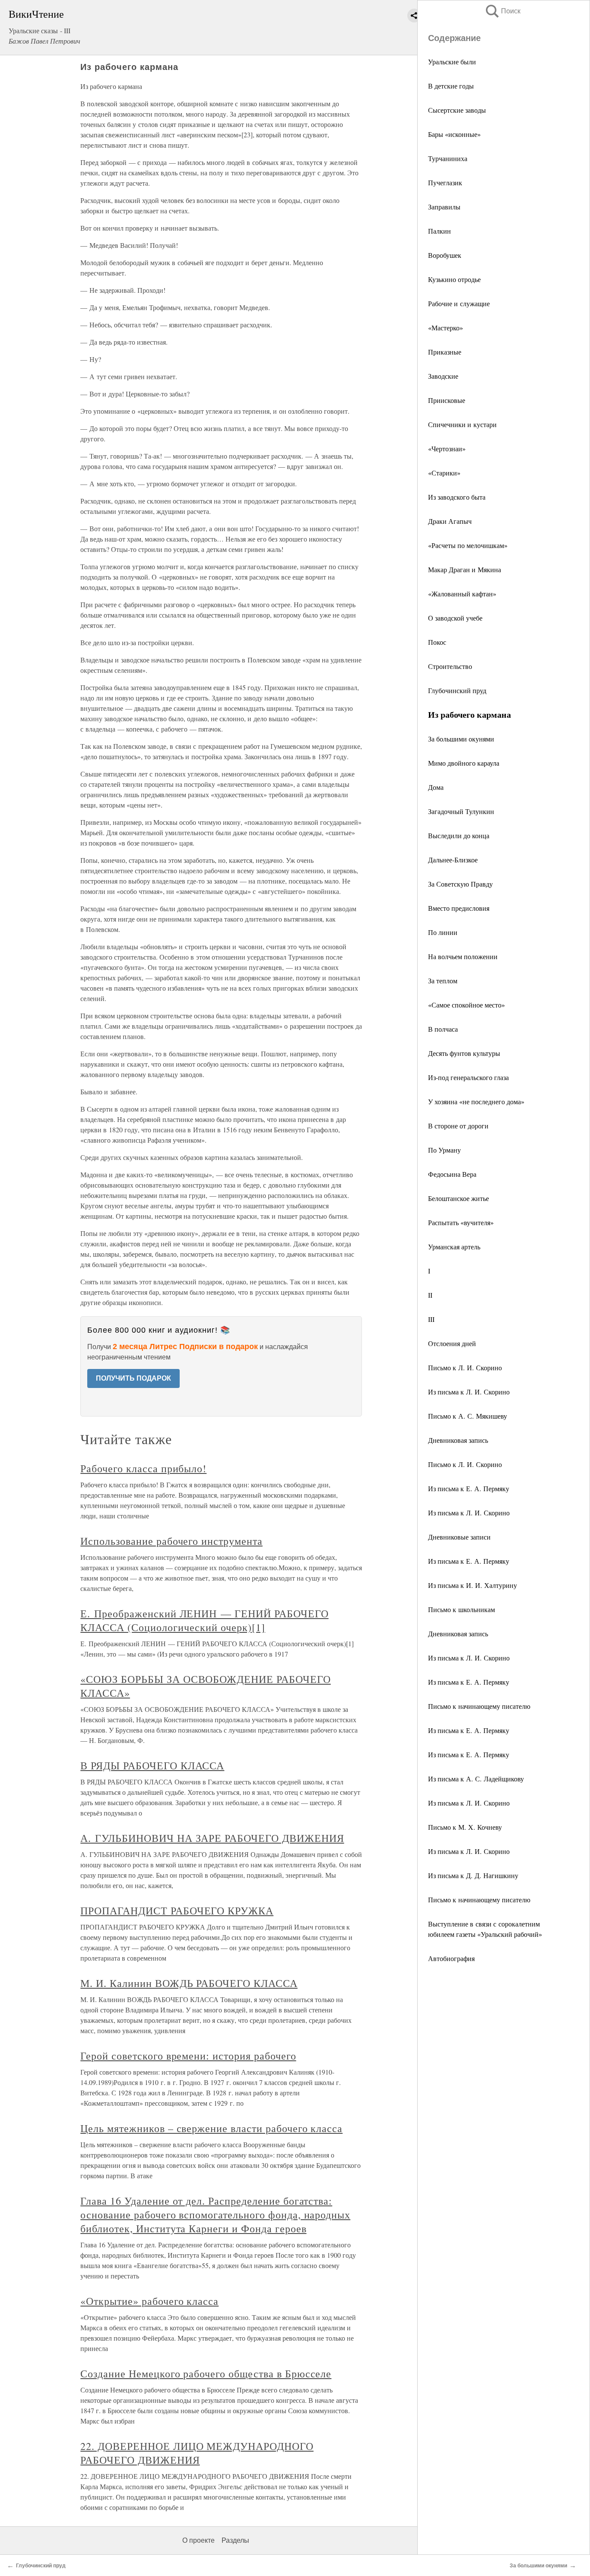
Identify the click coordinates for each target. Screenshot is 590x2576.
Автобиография (451, 1958)
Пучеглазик (445, 182)
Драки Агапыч (450, 521)
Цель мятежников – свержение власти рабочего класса (211, 2128)
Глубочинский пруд (457, 690)
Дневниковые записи (459, 1537)
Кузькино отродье (454, 279)
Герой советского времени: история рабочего (188, 2056)
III (431, 1319)
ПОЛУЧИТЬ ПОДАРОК (133, 1378)
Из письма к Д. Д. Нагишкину (473, 1875)
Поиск (502, 11)
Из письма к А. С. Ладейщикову (476, 1779)
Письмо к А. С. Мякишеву (468, 1416)
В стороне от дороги (458, 1126)
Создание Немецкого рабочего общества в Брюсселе (206, 2373)
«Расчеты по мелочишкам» (468, 545)
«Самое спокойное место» (466, 1005)
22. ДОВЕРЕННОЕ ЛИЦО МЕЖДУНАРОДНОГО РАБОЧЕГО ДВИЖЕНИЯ (197, 2453)
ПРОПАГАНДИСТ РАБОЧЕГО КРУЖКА (177, 1911)
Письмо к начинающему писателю (479, 1706)
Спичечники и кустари (462, 424)
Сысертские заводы (457, 110)
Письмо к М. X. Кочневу (465, 1827)
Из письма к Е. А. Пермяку (469, 1488)
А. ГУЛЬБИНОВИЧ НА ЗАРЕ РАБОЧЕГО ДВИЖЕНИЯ (212, 1838)
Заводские (443, 376)
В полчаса (443, 1029)
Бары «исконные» (454, 134)
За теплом (443, 981)
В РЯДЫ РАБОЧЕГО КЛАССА (152, 1765)
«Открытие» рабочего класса (149, 2301)
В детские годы (451, 86)
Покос (437, 642)
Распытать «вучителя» (461, 1222)
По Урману (444, 1150)
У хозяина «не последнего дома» (476, 1101)
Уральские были (452, 62)
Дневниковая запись (458, 1440)
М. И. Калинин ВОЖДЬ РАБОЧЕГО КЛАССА (189, 1983)
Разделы (235, 2540)
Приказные (445, 352)
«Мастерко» (446, 328)
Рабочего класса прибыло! (143, 1468)
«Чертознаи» (447, 448)
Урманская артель (454, 1247)
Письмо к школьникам (462, 1609)
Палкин (439, 231)
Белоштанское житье (458, 1198)
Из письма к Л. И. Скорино (469, 1392)
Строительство (450, 666)
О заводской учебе (455, 618)
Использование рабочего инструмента (171, 1541)
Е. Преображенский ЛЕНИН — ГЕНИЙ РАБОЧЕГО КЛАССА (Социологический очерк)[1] (204, 1620)
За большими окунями (461, 739)
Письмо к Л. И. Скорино (465, 1367)
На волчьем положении (463, 956)
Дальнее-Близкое (453, 860)
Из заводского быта (457, 497)
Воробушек (445, 255)
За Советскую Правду (460, 884)
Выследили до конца (459, 835)
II (430, 1295)
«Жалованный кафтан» (462, 594)
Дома (436, 787)
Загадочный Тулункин (461, 811)
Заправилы (444, 207)
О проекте (198, 2540)
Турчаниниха (448, 158)
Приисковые (447, 400)
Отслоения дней (452, 1343)
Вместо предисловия (459, 908)
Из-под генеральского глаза (468, 1077)
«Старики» (444, 473)
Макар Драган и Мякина (465, 569)
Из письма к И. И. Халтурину (473, 1585)
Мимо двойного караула (464, 763)
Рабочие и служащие (459, 303)
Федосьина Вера (452, 1174)
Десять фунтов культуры (464, 1053)
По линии (443, 932)
